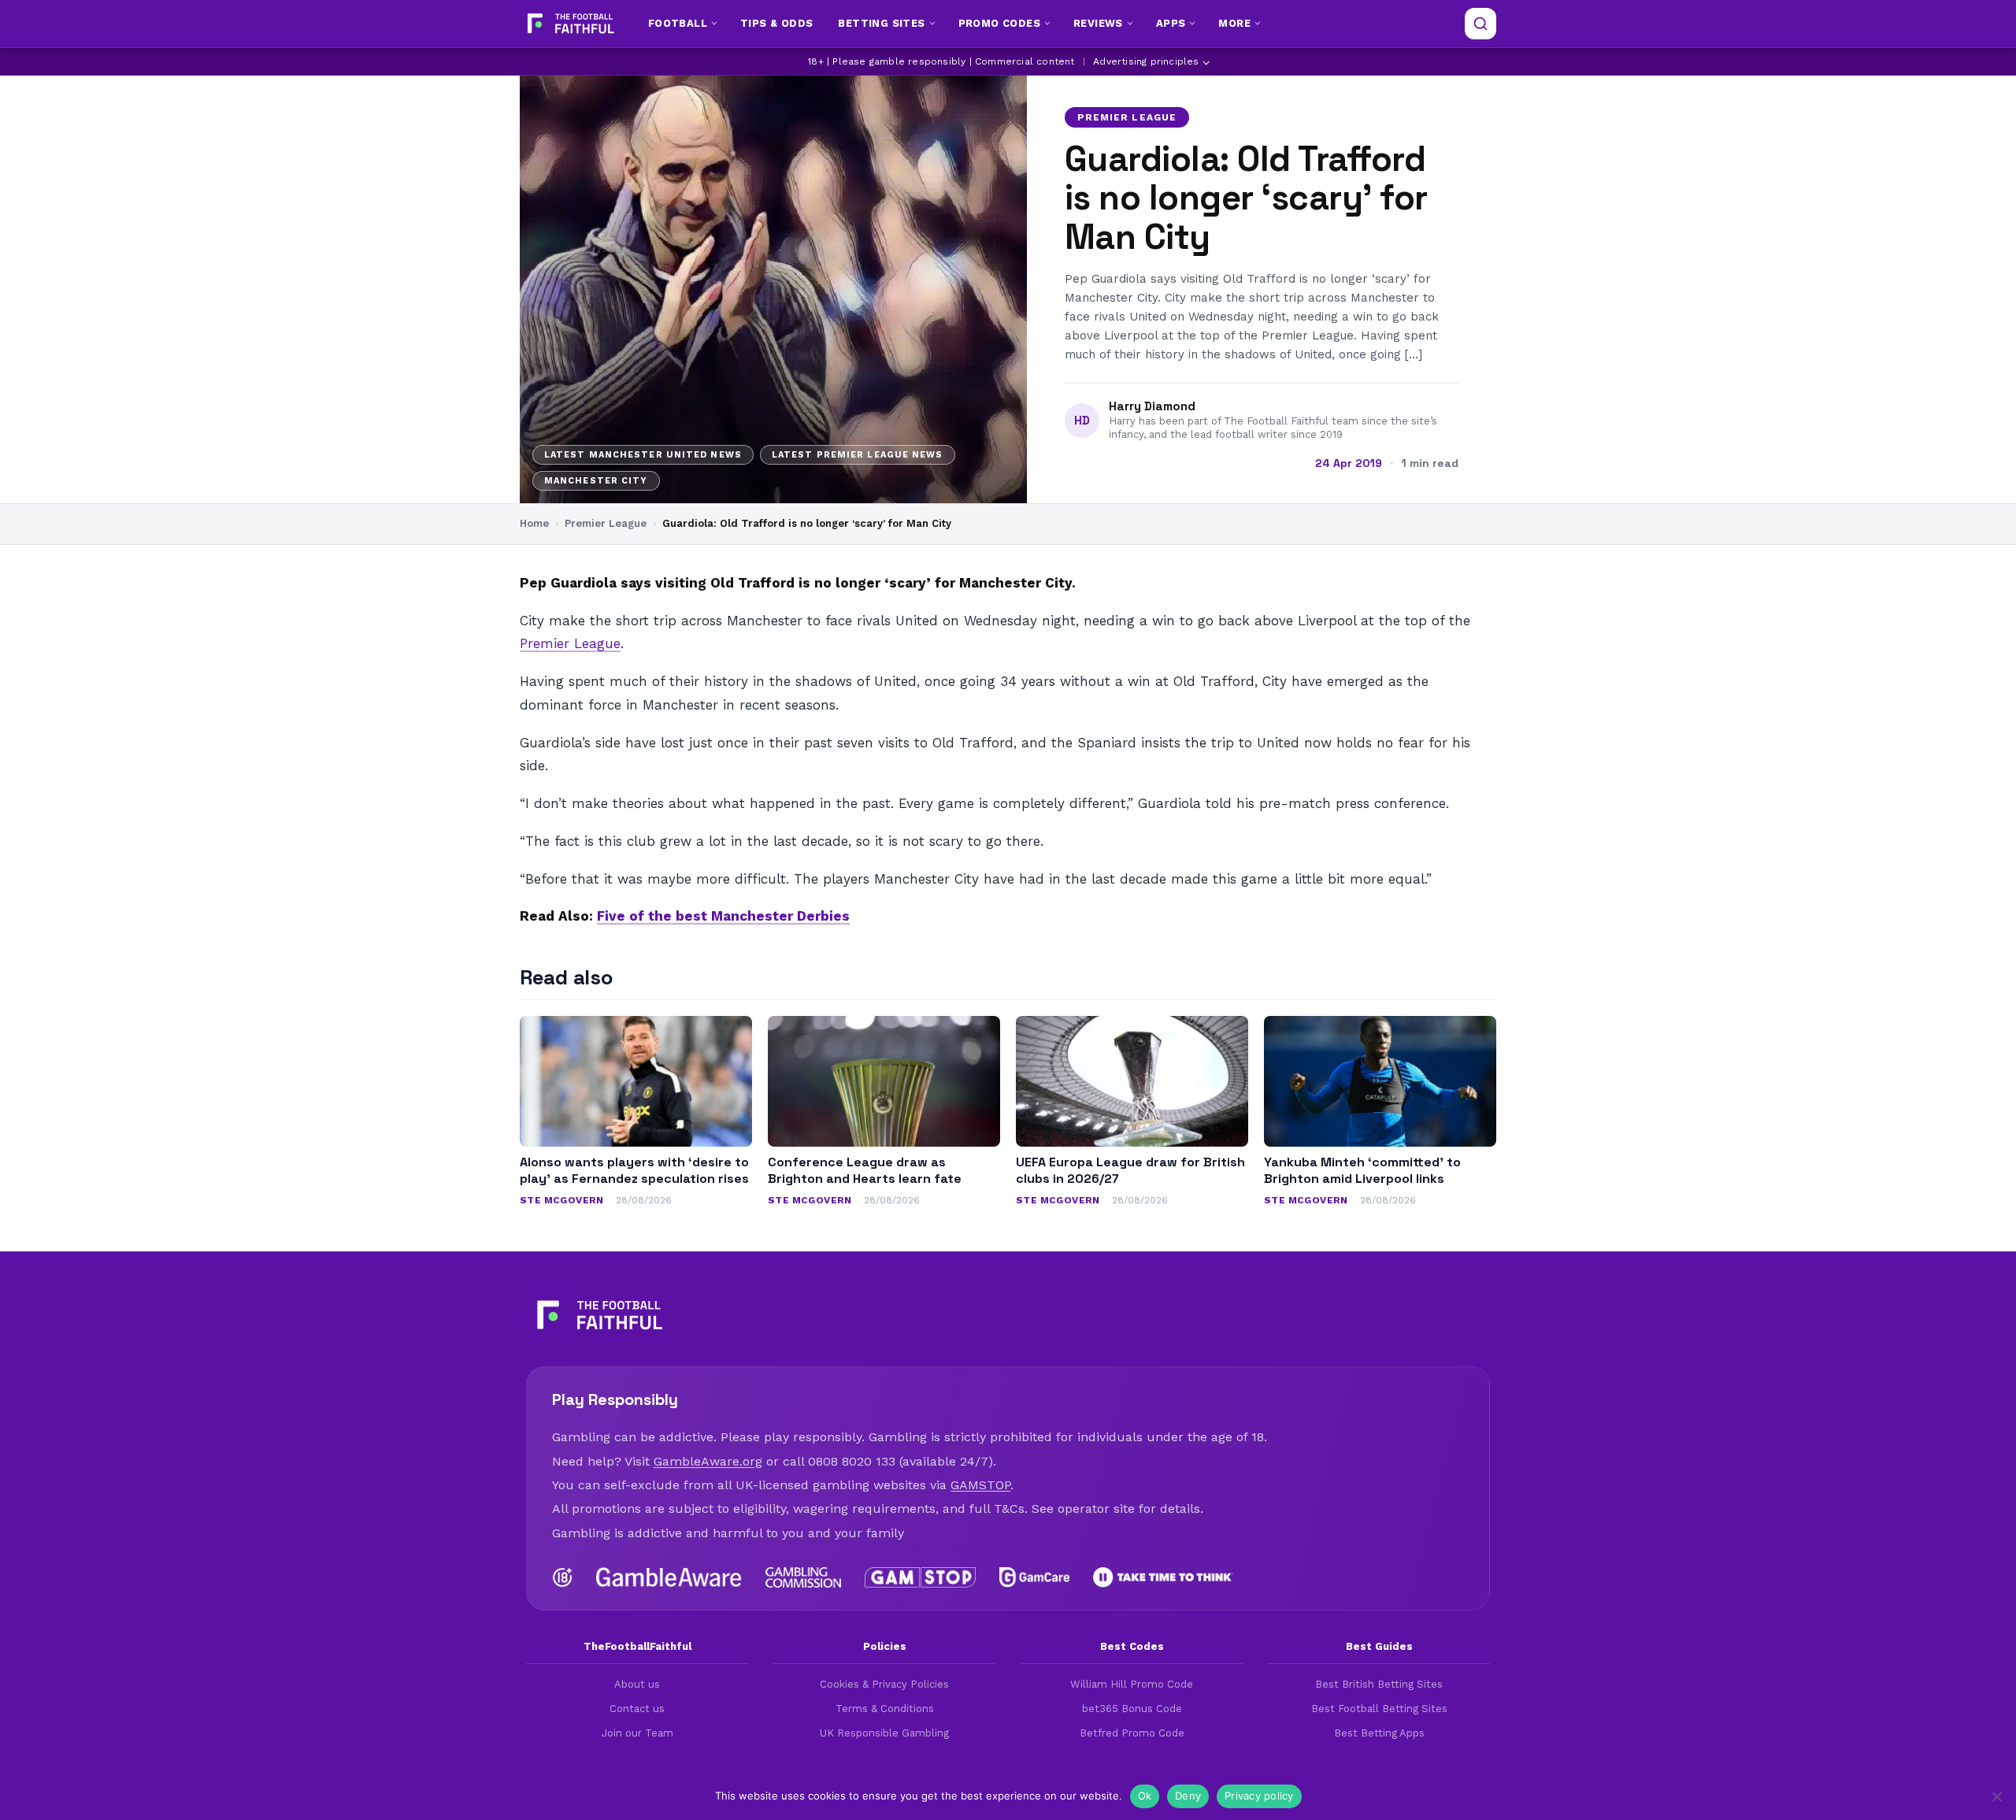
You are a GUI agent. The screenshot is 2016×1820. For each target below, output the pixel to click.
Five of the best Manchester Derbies (723, 916)
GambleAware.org (708, 1461)
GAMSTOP (980, 1485)
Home (534, 523)
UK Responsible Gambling (884, 1733)
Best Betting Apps (1379, 1733)
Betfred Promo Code (1132, 1733)
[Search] (1480, 24)
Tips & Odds (776, 23)
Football (678, 23)
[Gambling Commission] (804, 1577)
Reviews (1098, 23)
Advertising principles (1146, 61)
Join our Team (637, 1733)
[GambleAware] (669, 1577)
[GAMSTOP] (920, 1577)
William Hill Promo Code (1132, 1684)
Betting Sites (881, 23)
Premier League (1127, 117)
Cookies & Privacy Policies (884, 1684)
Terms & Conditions (885, 1709)
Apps (1171, 23)
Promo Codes (999, 23)
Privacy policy (1259, 1796)
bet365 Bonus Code (1132, 1709)
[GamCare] (1034, 1577)
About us (637, 1684)
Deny (1188, 1796)
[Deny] (1996, 1796)
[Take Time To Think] (1164, 1577)
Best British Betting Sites (1379, 1684)
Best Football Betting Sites (1379, 1709)
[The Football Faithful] (569, 24)
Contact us (637, 1709)
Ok (1145, 1796)
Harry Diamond (1152, 406)
